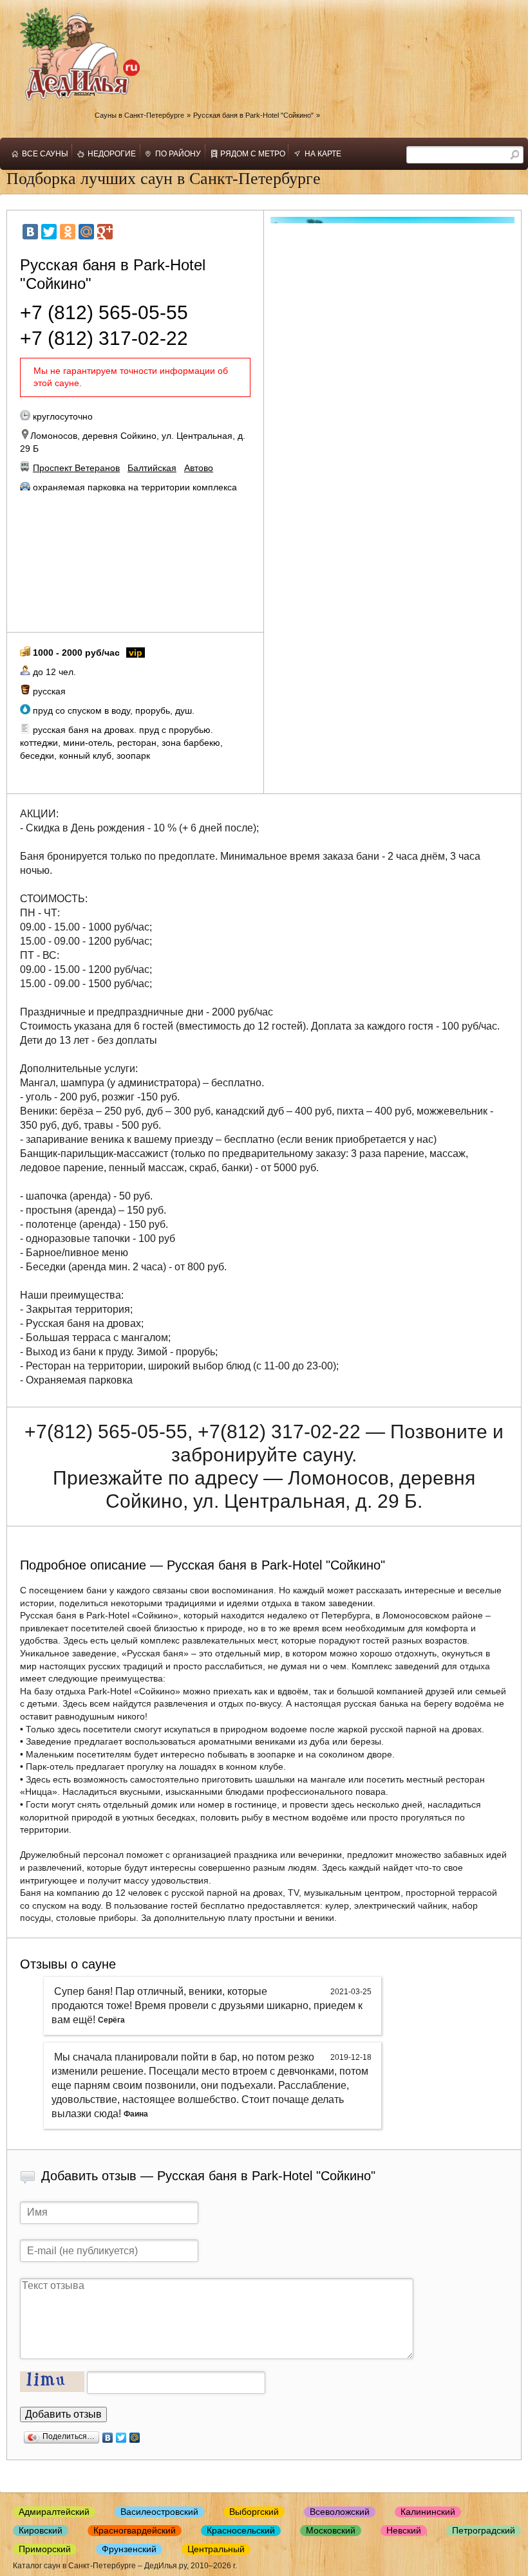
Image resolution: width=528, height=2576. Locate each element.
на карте (323, 154)
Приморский (45, 2549)
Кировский (41, 2530)
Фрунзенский (129, 2549)
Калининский (428, 2512)
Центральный (216, 2549)
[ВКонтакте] (30, 232)
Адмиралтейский (54, 2512)
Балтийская (152, 468)
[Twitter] (49, 232)
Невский (404, 2530)
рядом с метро (253, 154)
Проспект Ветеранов (76, 468)
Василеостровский (159, 2512)
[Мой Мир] (86, 232)
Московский (331, 2530)
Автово (199, 468)
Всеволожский (340, 2512)
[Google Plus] (105, 232)
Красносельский (241, 2530)
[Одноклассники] (68, 232)
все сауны (45, 154)
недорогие (112, 154)
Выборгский (254, 2512)
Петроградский (484, 2530)
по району (178, 154)
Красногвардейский (135, 2530)
